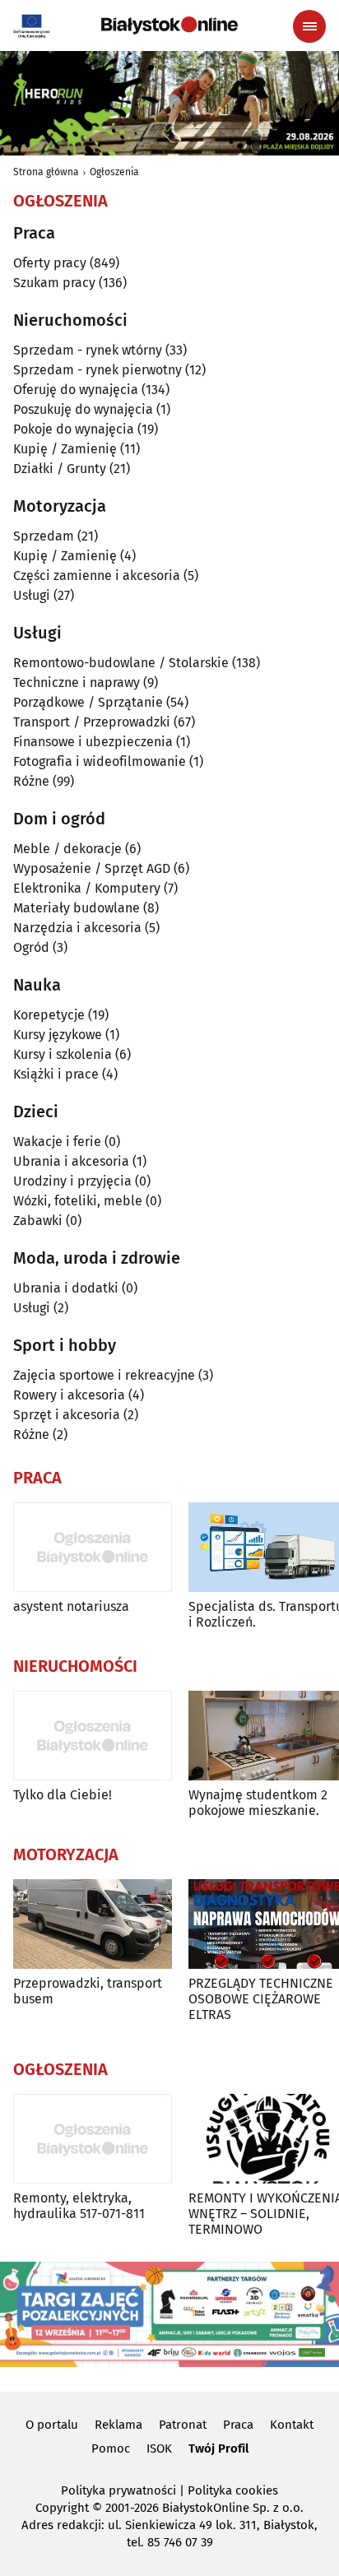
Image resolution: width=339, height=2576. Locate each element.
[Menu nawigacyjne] (309, 26)
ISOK (159, 2448)
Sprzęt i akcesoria (67, 1415)
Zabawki (38, 1221)
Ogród (31, 947)
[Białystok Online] (169, 26)
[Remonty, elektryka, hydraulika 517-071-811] (93, 2139)
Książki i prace (56, 1074)
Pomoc (111, 2448)
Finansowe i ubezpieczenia (93, 742)
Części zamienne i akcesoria (97, 576)
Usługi (32, 595)
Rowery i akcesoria (69, 1395)
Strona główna (46, 172)
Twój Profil (218, 2448)
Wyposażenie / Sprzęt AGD (92, 868)
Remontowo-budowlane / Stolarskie (121, 663)
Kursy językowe (58, 1035)
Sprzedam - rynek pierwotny (98, 370)
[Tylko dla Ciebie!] (93, 1736)
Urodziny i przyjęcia (72, 1181)
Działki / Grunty (60, 469)
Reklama (118, 2425)
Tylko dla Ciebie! (63, 1795)
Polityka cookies (233, 2490)
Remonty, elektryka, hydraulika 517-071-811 (79, 2206)
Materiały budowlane (77, 908)
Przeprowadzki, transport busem (88, 1991)
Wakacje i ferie (57, 1142)
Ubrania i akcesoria (71, 1161)
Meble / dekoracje (67, 849)
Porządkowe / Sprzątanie (88, 702)
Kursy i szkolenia (63, 1054)
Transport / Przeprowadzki (92, 722)
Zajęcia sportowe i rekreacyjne (104, 1375)
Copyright (62, 2508)
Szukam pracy (54, 283)
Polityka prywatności (118, 2490)
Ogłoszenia (114, 172)
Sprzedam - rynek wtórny (88, 350)
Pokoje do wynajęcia (74, 429)
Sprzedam (44, 536)
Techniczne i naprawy (77, 682)
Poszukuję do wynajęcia (83, 409)
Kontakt (292, 2425)
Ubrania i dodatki (66, 1288)
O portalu (52, 2425)
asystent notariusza (71, 1606)
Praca (238, 2425)
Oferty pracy (50, 263)
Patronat (183, 2425)
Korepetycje (49, 1015)
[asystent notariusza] (93, 1547)
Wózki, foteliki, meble (78, 1201)
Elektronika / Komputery (87, 888)
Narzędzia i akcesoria (77, 928)
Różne (31, 781)
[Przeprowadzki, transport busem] (93, 1924)
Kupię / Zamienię (65, 449)
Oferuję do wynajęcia (76, 390)
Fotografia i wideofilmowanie (100, 761)
